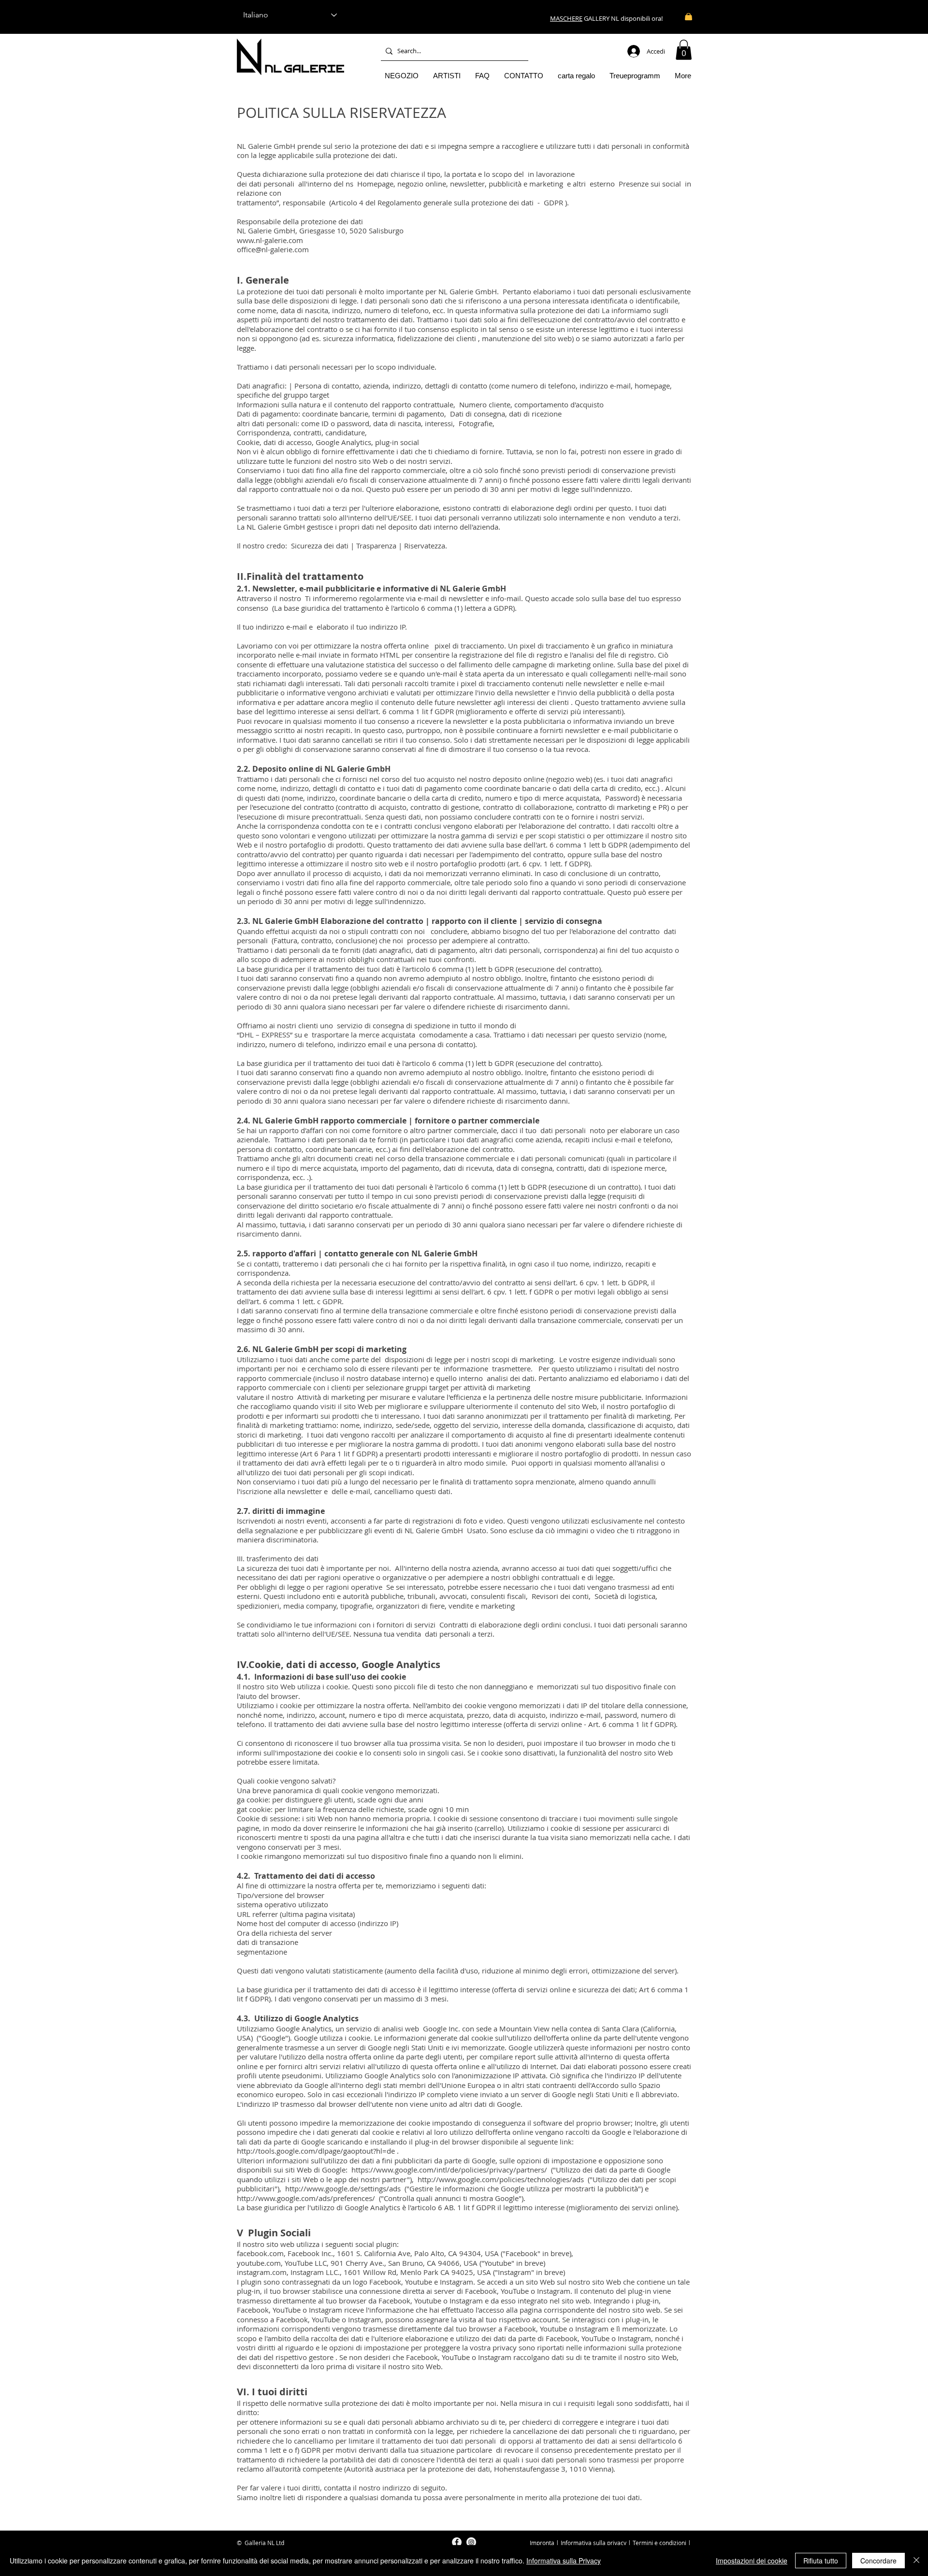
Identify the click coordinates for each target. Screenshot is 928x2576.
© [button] (239, 2543)
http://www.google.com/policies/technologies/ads (501, 2179)
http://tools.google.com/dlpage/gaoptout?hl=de (316, 2151)
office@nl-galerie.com (273, 249)
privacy (617, 2543)
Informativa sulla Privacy (564, 2561)
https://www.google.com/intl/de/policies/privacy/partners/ (449, 2170)
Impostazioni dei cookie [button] (752, 2561)
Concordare (878, 2561)
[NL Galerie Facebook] (457, 2542)
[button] (684, 50)
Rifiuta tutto (821, 2561)
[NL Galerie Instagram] (471, 2542)
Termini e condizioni (660, 2543)
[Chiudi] (916, 2561)
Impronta (542, 2543)
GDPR (553, 202)
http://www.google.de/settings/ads (343, 2188)
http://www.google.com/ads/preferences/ (306, 2198)
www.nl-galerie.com (270, 240)
